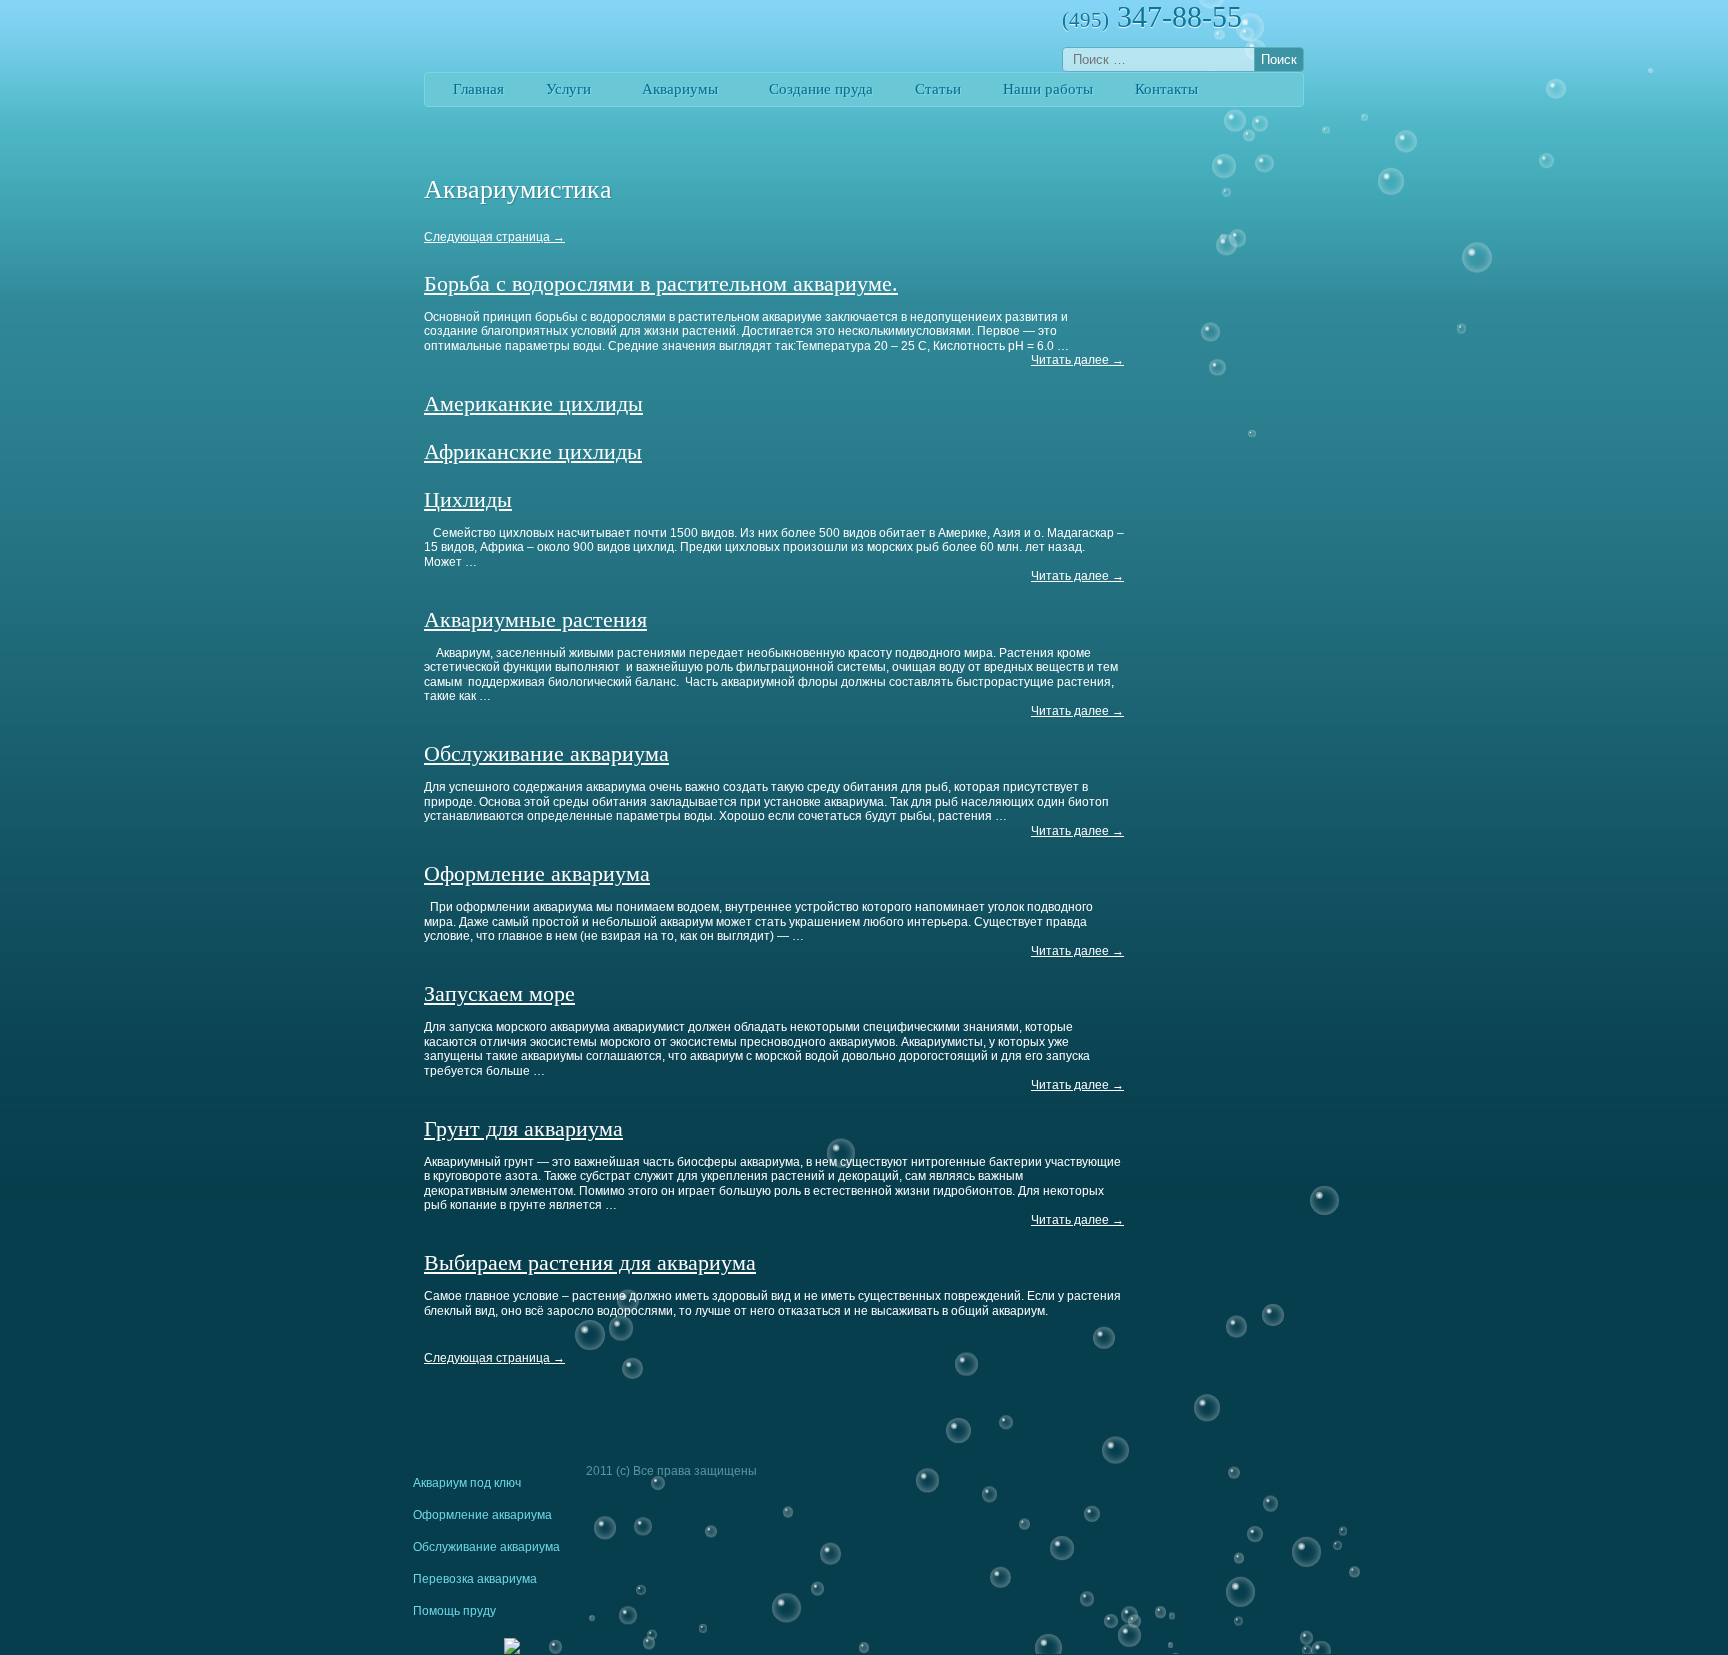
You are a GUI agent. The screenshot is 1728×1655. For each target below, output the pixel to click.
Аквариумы (680, 89)
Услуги (568, 89)
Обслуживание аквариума (546, 753)
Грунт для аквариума (523, 1128)
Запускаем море (499, 993)
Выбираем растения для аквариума (590, 1262)
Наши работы (1048, 89)
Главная (478, 89)
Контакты (1166, 89)
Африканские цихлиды (533, 451)
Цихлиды (468, 499)
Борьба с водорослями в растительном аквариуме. (661, 283)
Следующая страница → (494, 237)
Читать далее (1077, 360)
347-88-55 (1152, 16)
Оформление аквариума (537, 873)
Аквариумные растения (535, 619)
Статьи (938, 89)
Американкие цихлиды (533, 403)
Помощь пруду (454, 1611)
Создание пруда (821, 89)
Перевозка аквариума (475, 1579)
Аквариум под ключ (467, 1483)
